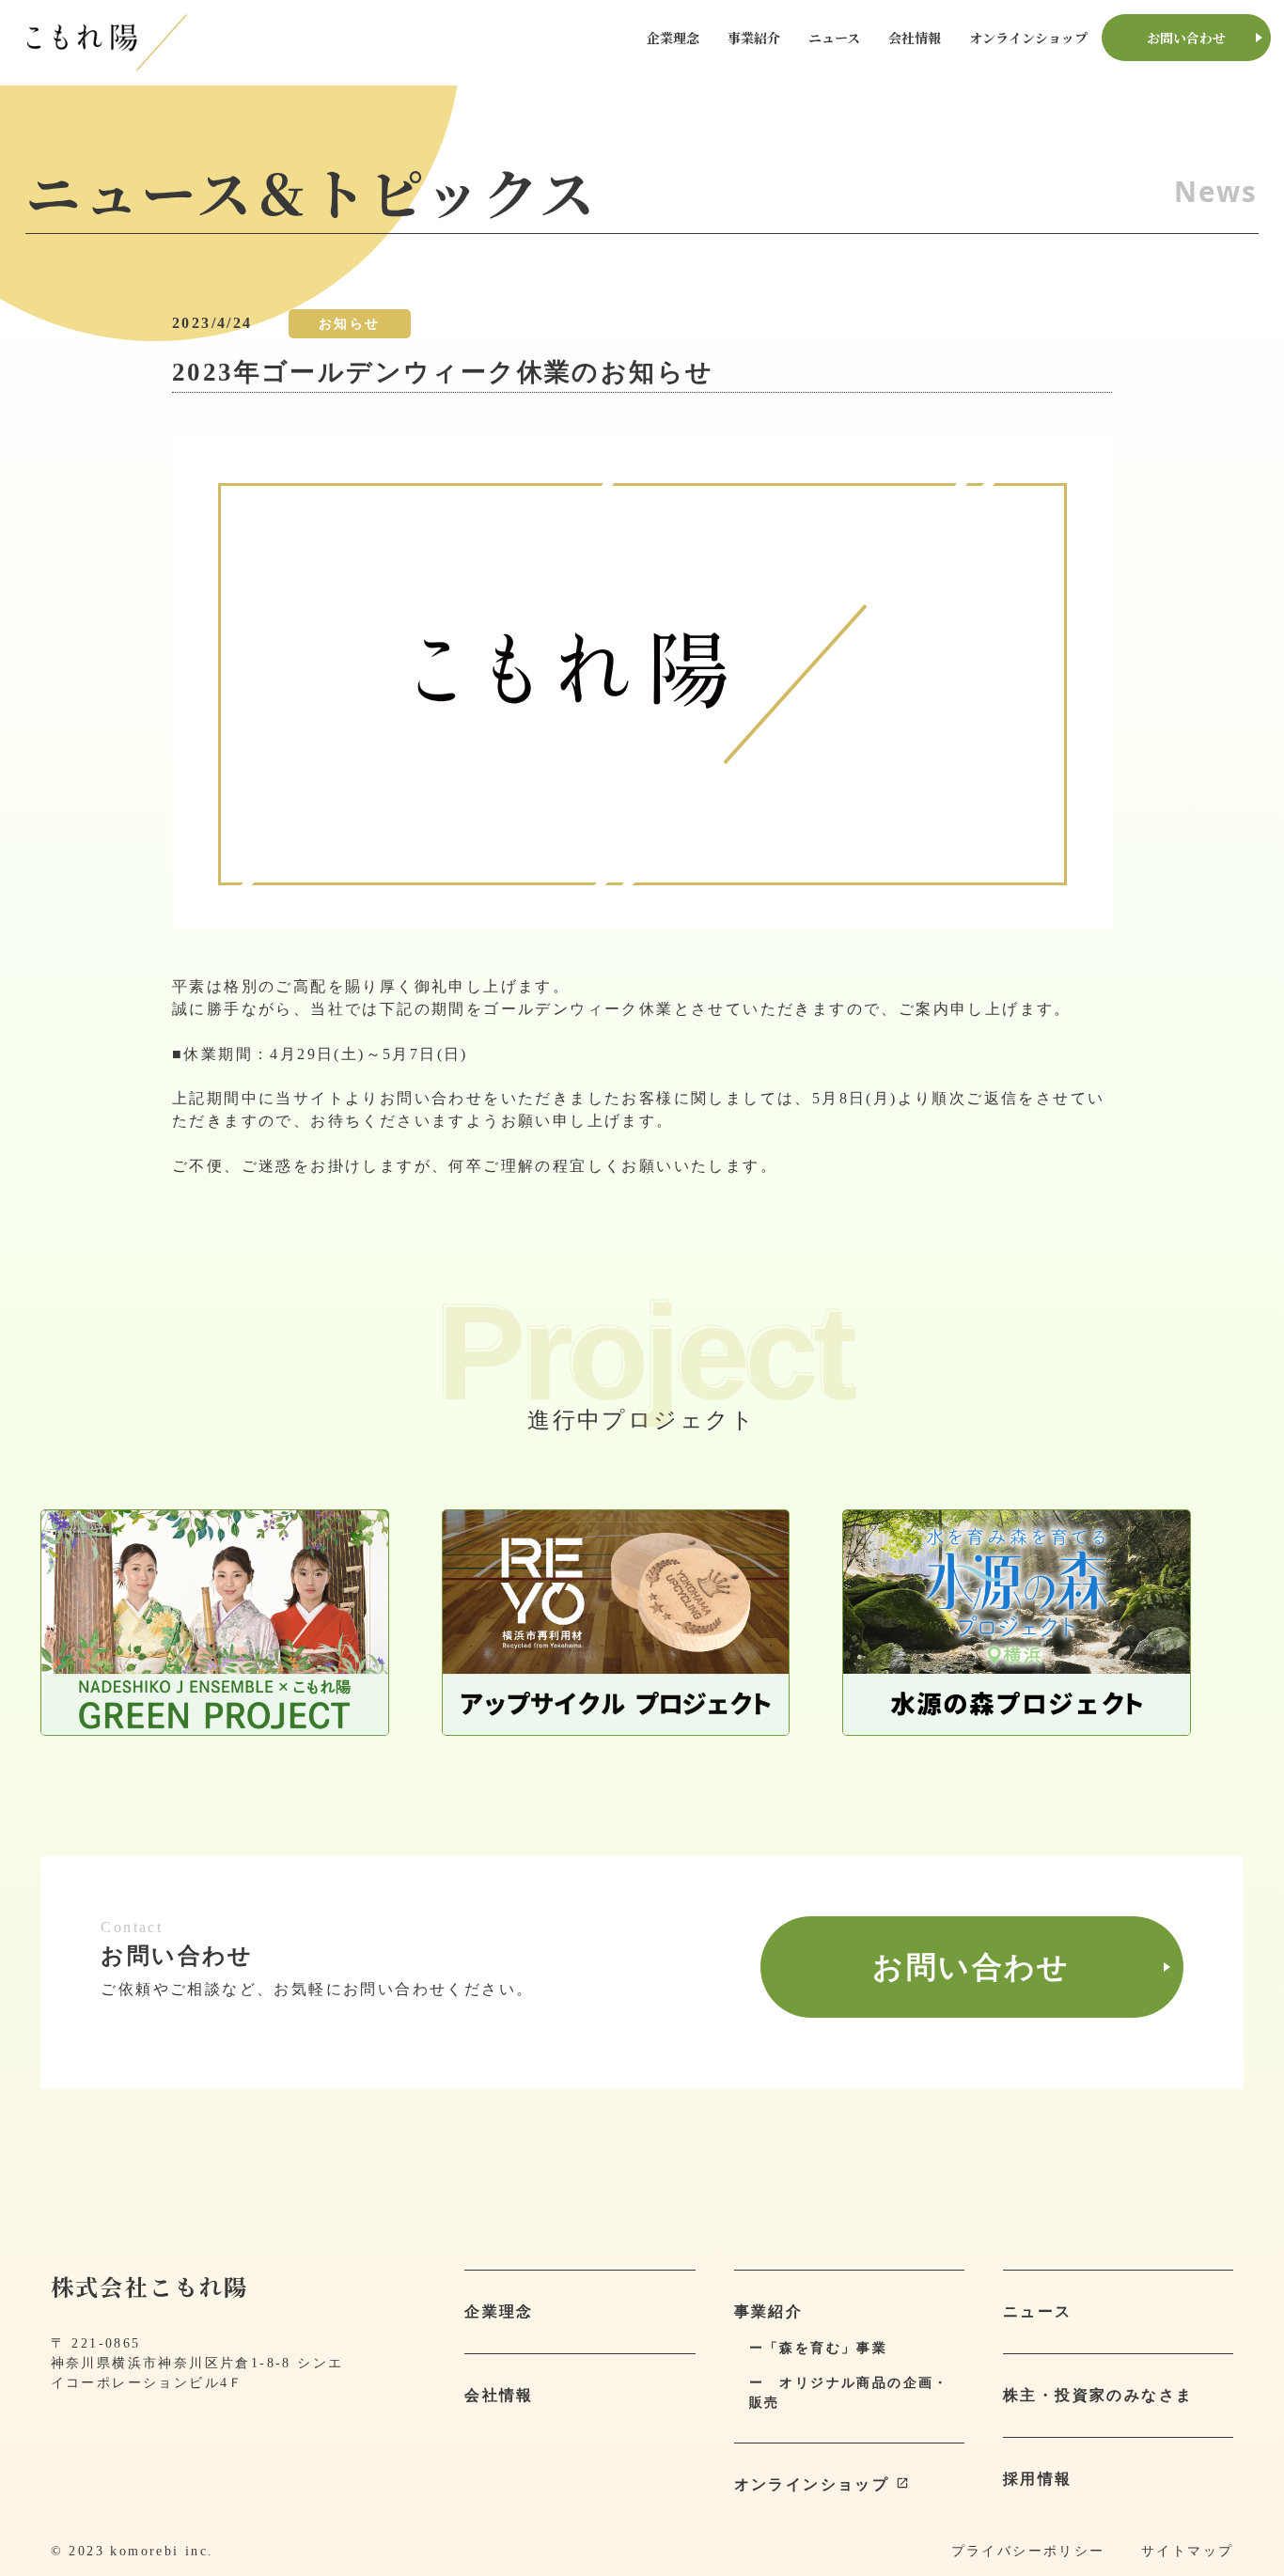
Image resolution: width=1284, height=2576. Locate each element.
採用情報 (1038, 2479)
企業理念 (673, 38)
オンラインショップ (1028, 38)
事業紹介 (754, 38)
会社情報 (915, 38)
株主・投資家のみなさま (1098, 2395)
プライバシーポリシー (1028, 2551)
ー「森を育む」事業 (819, 2348)
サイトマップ (1187, 2551)
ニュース (834, 38)
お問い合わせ (1186, 38)
